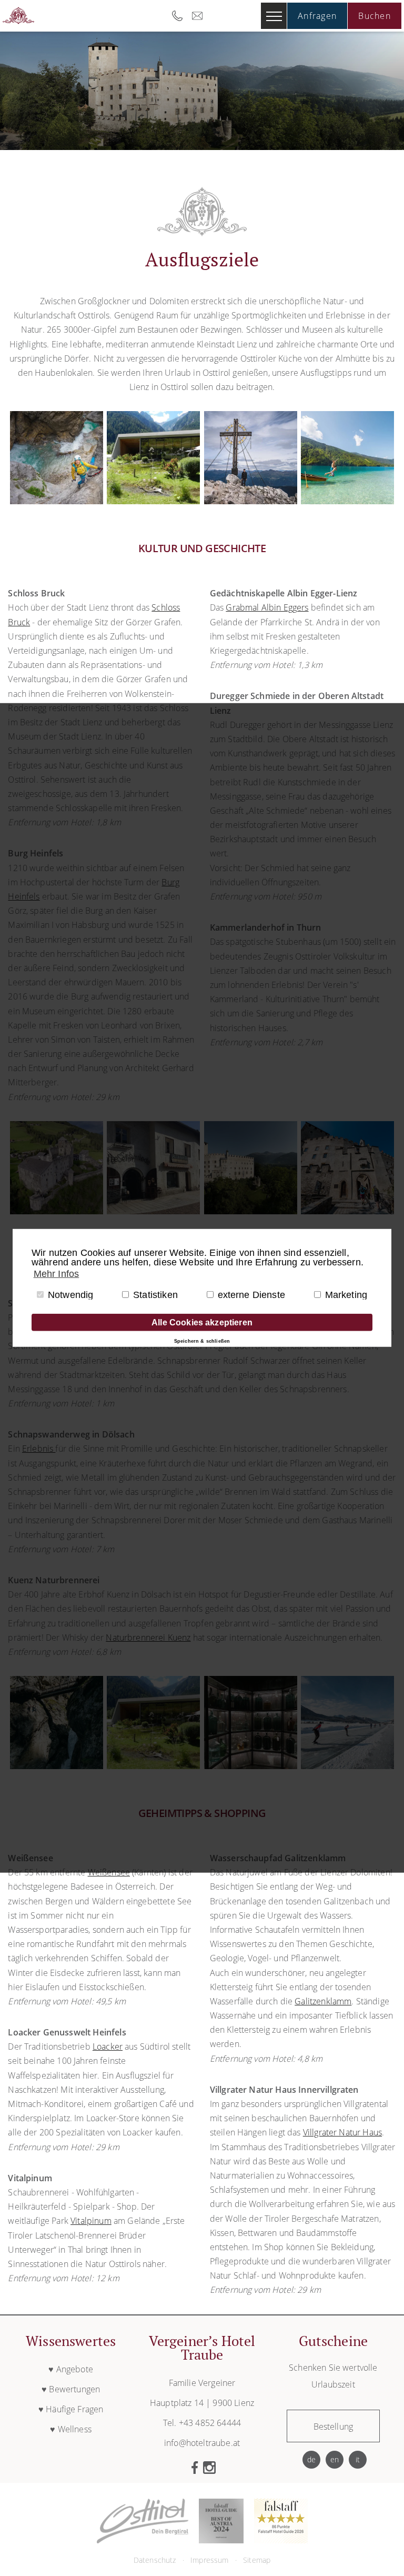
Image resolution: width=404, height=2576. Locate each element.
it (358, 2459)
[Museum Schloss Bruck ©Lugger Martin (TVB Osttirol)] (251, 1211)
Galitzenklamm (323, 2001)
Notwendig (70, 1294)
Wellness (75, 2429)
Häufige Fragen (74, 2409)
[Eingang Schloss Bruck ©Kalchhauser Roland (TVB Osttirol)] (347, 1211)
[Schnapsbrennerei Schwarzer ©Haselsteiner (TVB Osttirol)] (251, 1766)
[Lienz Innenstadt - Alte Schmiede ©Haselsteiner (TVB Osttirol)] (153, 1211)
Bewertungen (74, 2389)
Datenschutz (155, 2560)
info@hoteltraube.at (200, 16)
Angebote (75, 2369)
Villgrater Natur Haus (342, 2132)
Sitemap (257, 2560)
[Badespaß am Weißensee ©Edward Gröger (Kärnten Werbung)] (347, 501)
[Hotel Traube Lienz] (18, 16)
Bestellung (334, 2427)
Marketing (346, 1294)
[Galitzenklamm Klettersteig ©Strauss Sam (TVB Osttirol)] (57, 1766)
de (311, 2459)
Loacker (108, 2046)
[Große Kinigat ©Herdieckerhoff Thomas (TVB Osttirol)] (251, 501)
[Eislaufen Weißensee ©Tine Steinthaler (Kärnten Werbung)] (347, 1766)
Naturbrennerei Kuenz (148, 1638)
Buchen (375, 16)
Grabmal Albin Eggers (267, 607)
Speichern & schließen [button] (202, 1341)
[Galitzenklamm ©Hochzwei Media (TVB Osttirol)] (57, 501)
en (335, 2459)
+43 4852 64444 (180, 16)
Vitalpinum (91, 2221)
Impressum (209, 2560)
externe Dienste (251, 1294)
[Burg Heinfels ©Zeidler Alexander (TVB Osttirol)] (57, 1211)
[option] (202, 91)
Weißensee (109, 1872)
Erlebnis (39, 1449)
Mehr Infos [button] (57, 1274)
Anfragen (317, 16)
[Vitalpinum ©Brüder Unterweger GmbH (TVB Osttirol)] (153, 501)
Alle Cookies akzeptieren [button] (202, 1322)
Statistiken (155, 1294)
